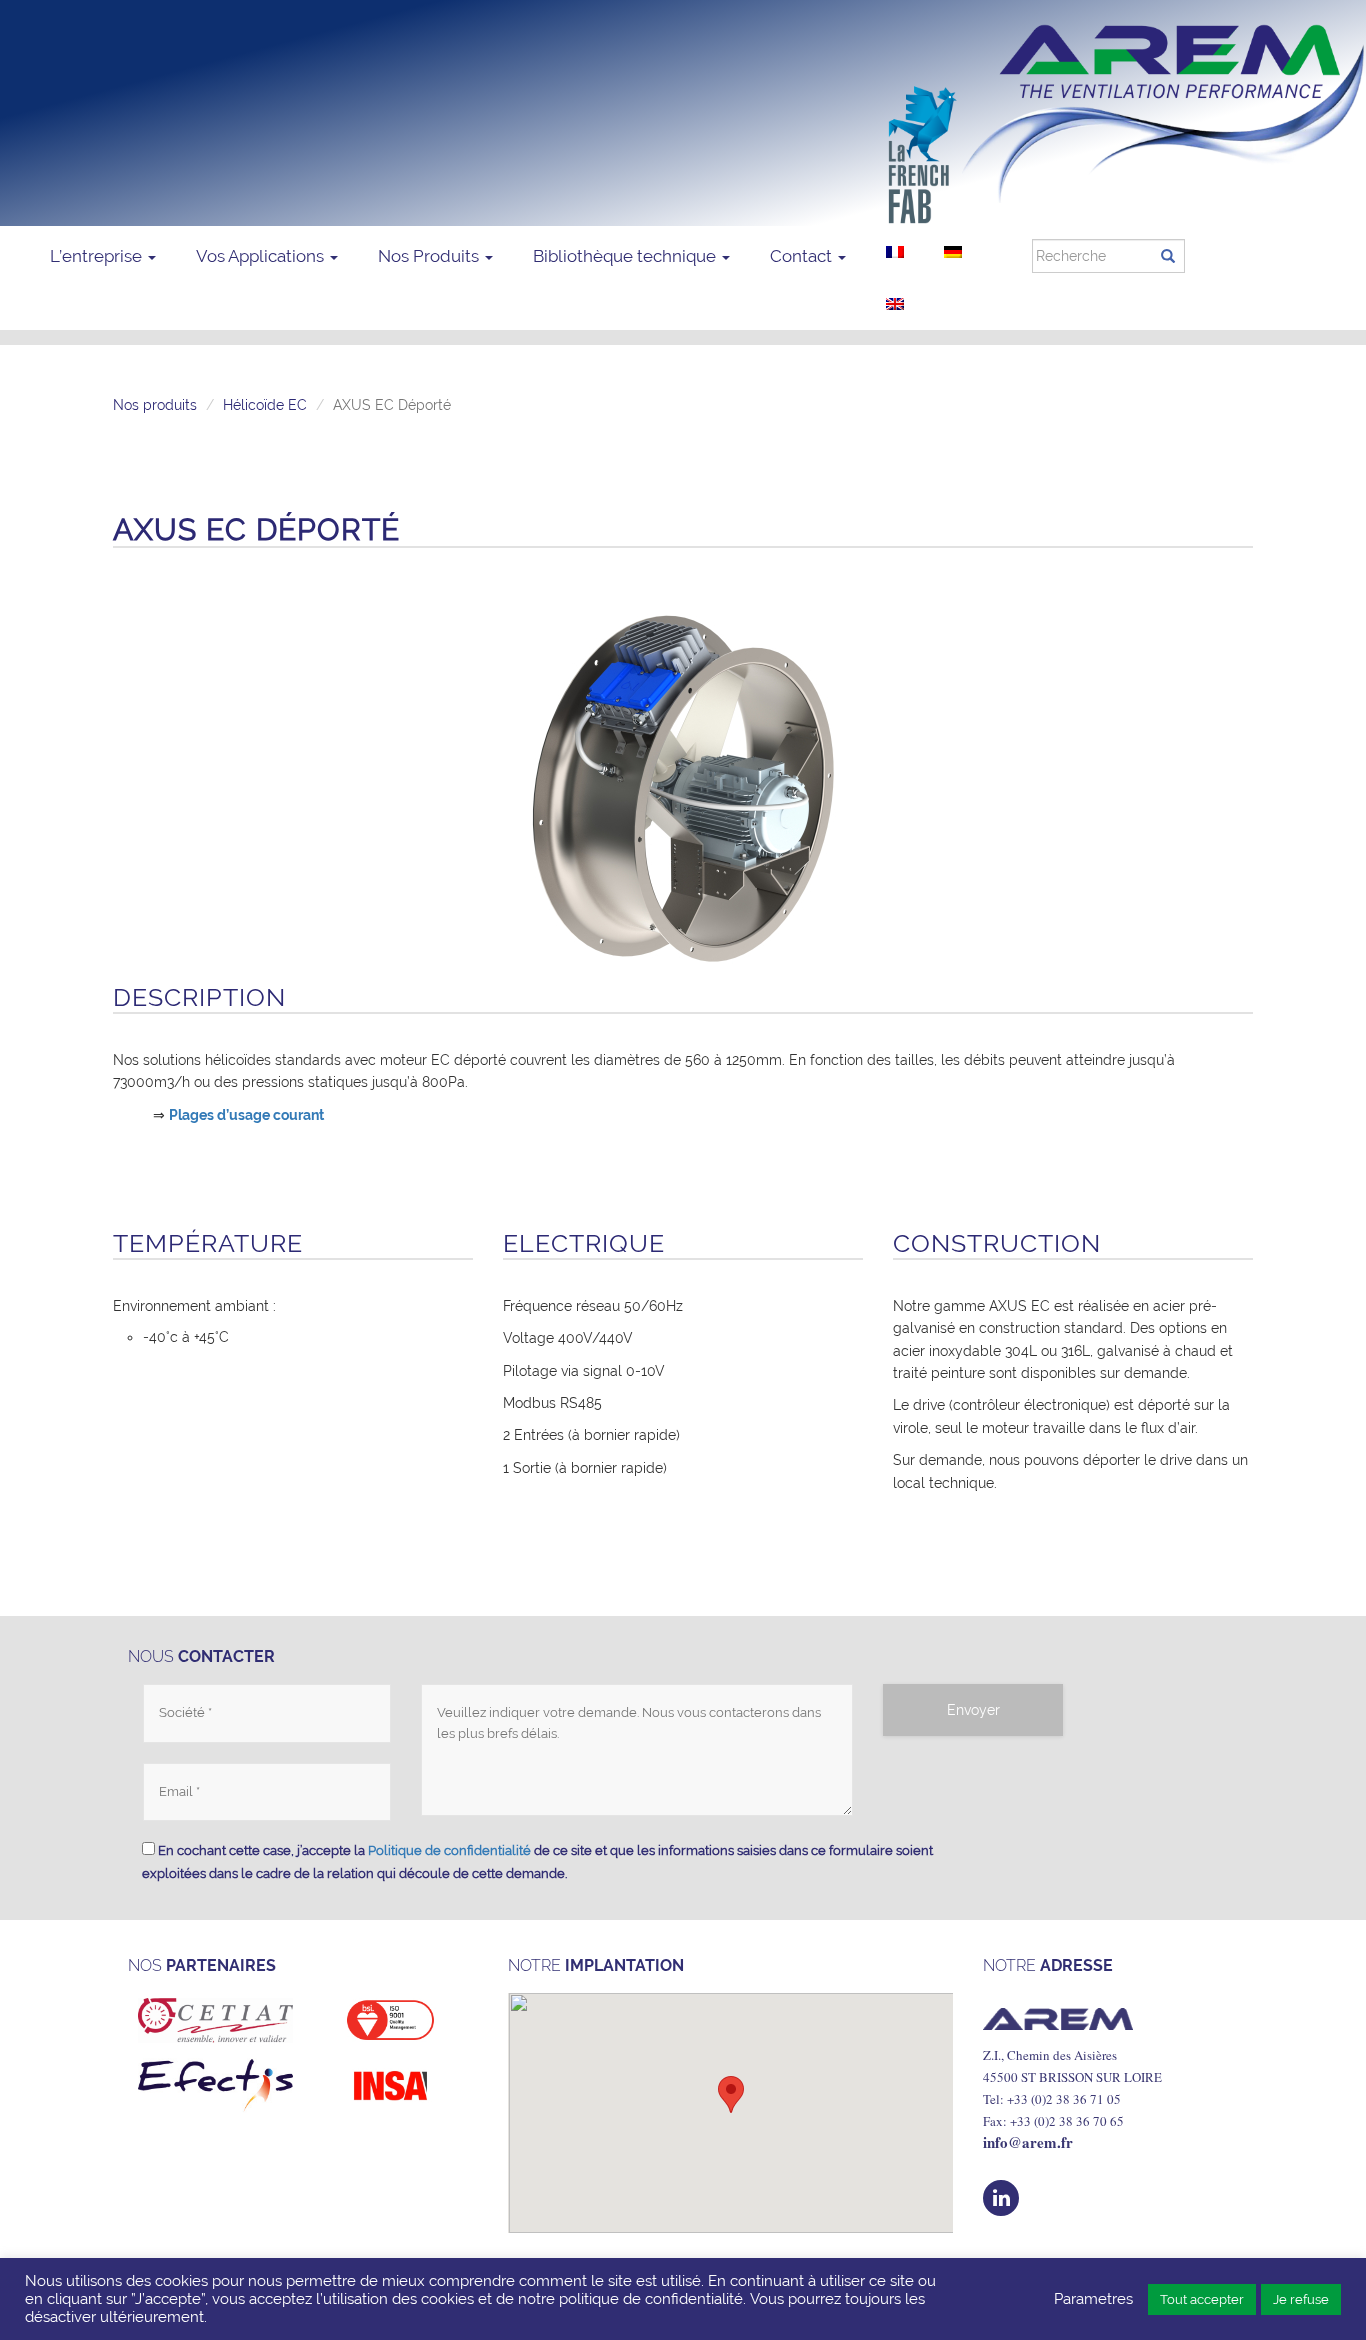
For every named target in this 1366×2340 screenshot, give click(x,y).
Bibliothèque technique (626, 256)
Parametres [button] (1093, 2298)
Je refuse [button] (1301, 2299)
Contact (803, 256)
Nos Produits (430, 256)
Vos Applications (262, 256)
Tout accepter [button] (1202, 2299)
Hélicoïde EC (265, 405)
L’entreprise (98, 256)
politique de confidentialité (651, 2298)
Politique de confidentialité (449, 1850)
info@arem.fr (1028, 2142)
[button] (731, 2094)
